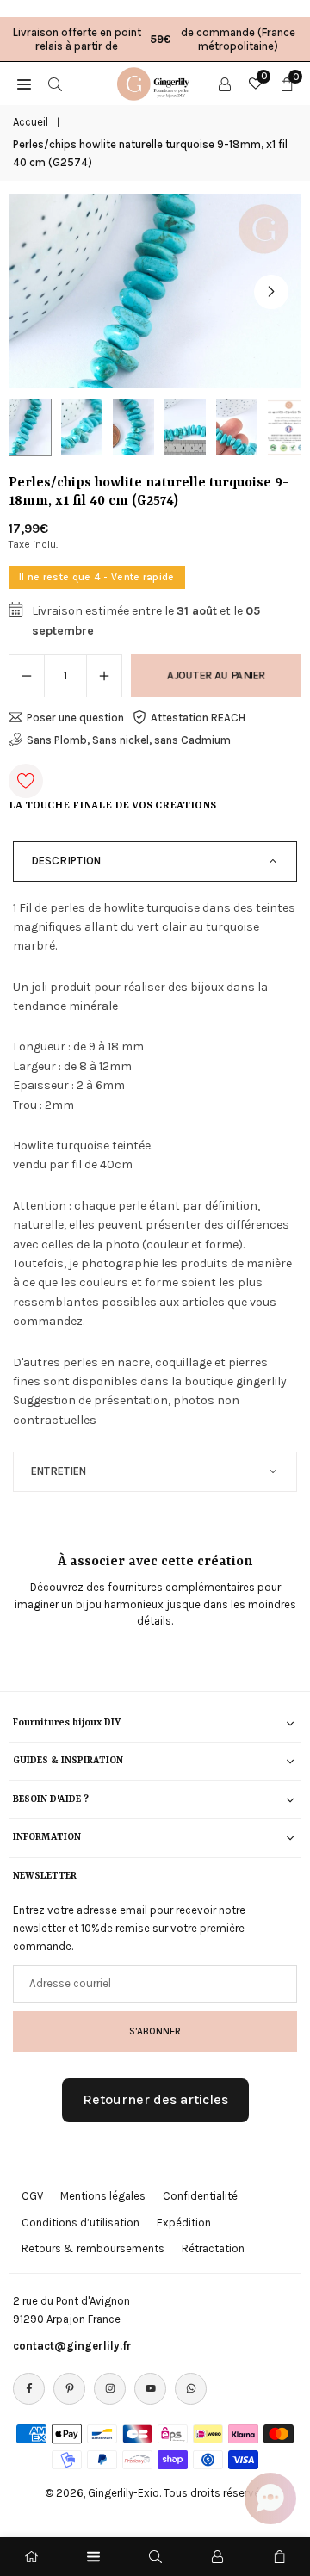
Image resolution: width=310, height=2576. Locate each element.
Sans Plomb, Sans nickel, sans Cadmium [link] (129, 740)
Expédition (184, 2223)
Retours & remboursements (93, 2248)
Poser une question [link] (75, 718)
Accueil (31, 122)
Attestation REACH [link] (198, 718)
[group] (155, 291)
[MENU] (24, 84)
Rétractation (213, 2248)
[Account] (225, 84)
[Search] (55, 84)
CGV (32, 2196)
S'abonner (155, 2031)
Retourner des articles (155, 2099)
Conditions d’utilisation (81, 2223)
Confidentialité (200, 2196)
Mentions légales (103, 2196)
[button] (271, 292)
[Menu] (93, 2557)
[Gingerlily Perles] (156, 82)
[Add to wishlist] (26, 781)
